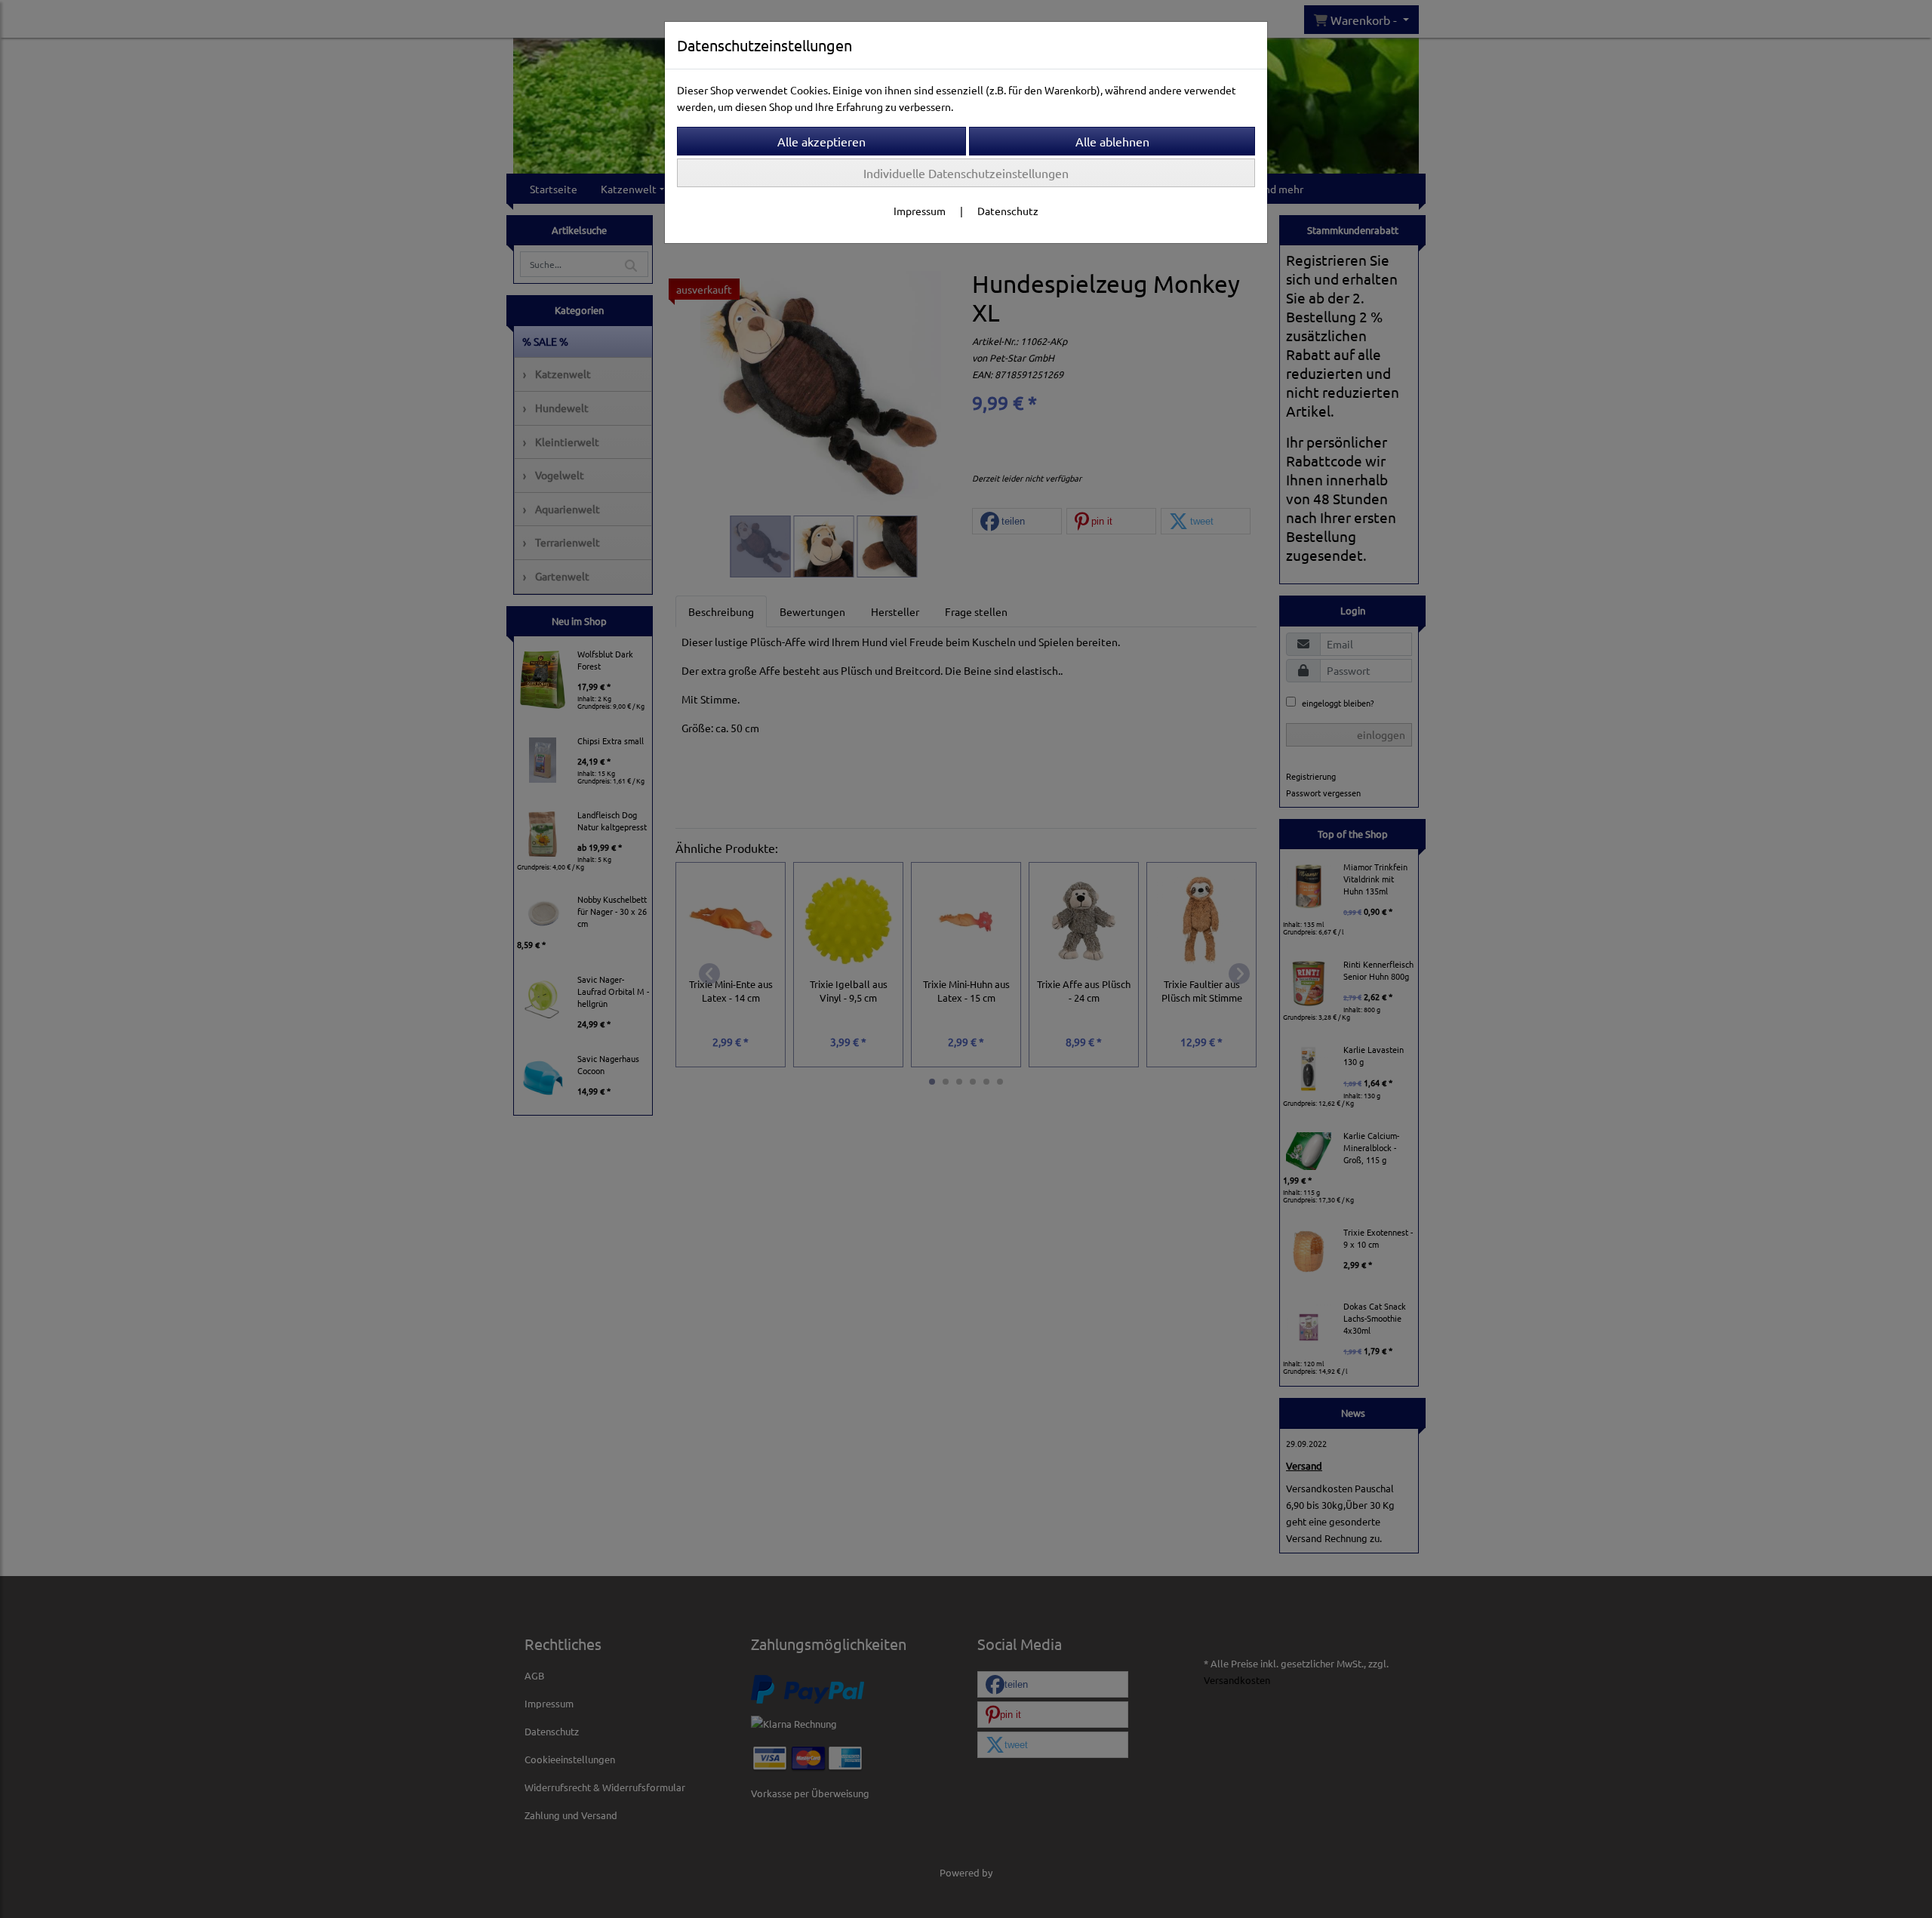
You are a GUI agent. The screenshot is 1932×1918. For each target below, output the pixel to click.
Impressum (920, 211)
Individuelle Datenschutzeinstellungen (966, 173)
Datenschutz (1008, 211)
